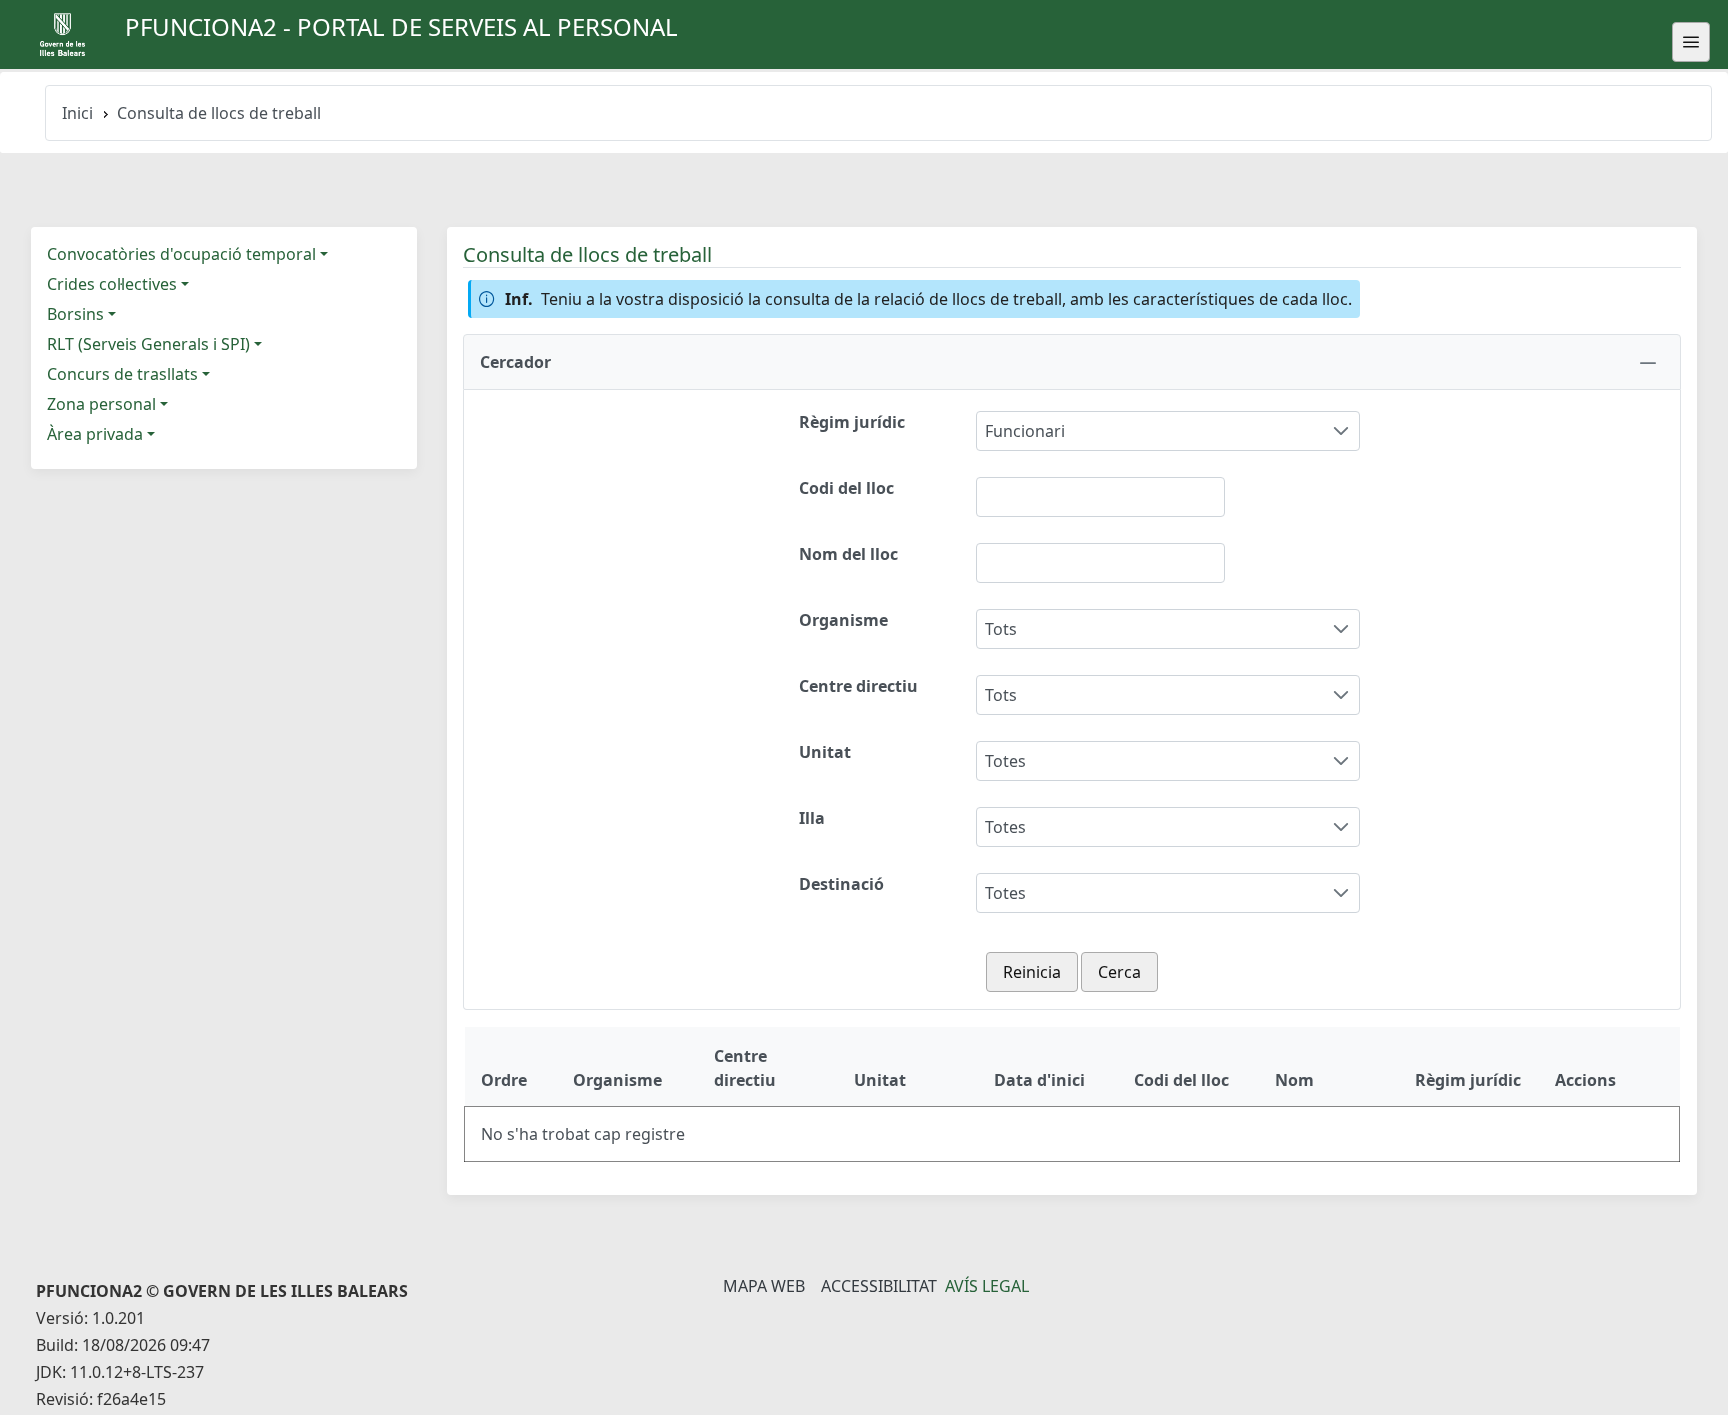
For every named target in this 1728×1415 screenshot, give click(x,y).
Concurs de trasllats (122, 374)
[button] (1072, 362)
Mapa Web (764, 1286)
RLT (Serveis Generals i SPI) (148, 344)
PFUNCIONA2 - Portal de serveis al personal (401, 26)
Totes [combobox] (1005, 761)
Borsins (75, 314)
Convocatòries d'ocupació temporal (181, 254)
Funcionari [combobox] (1025, 431)
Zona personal (101, 404)
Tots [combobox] (1001, 629)
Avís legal (987, 1286)
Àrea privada (95, 434)
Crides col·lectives (112, 284)
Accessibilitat (879, 1286)
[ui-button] (1691, 42)
